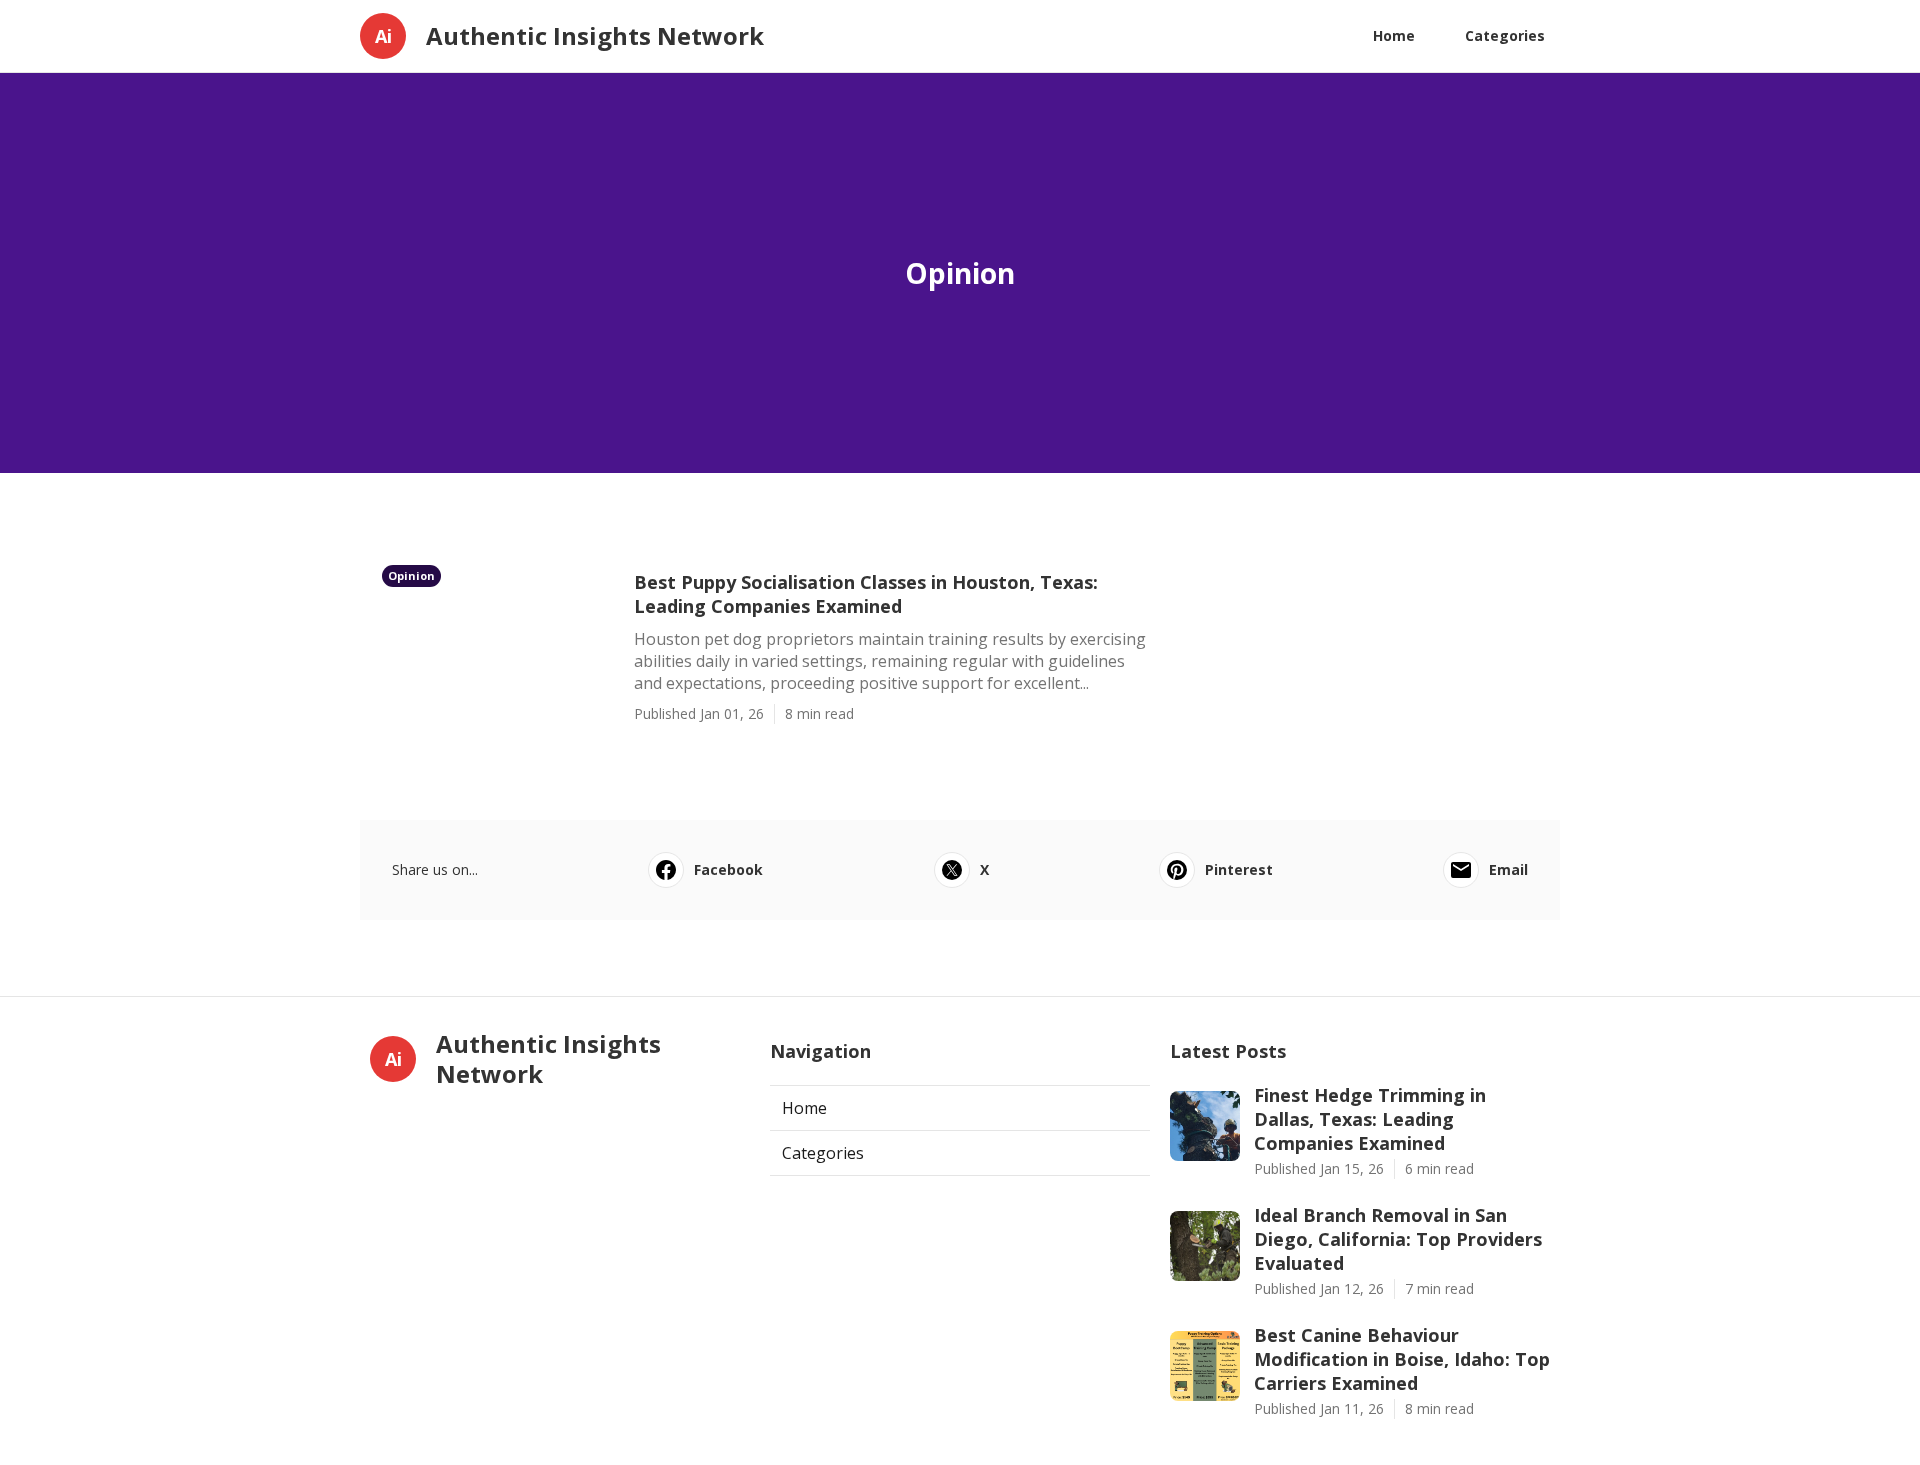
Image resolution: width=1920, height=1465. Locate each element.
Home (1394, 35)
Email (1508, 869)
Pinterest (1239, 869)
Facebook (728, 869)
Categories (1505, 35)
